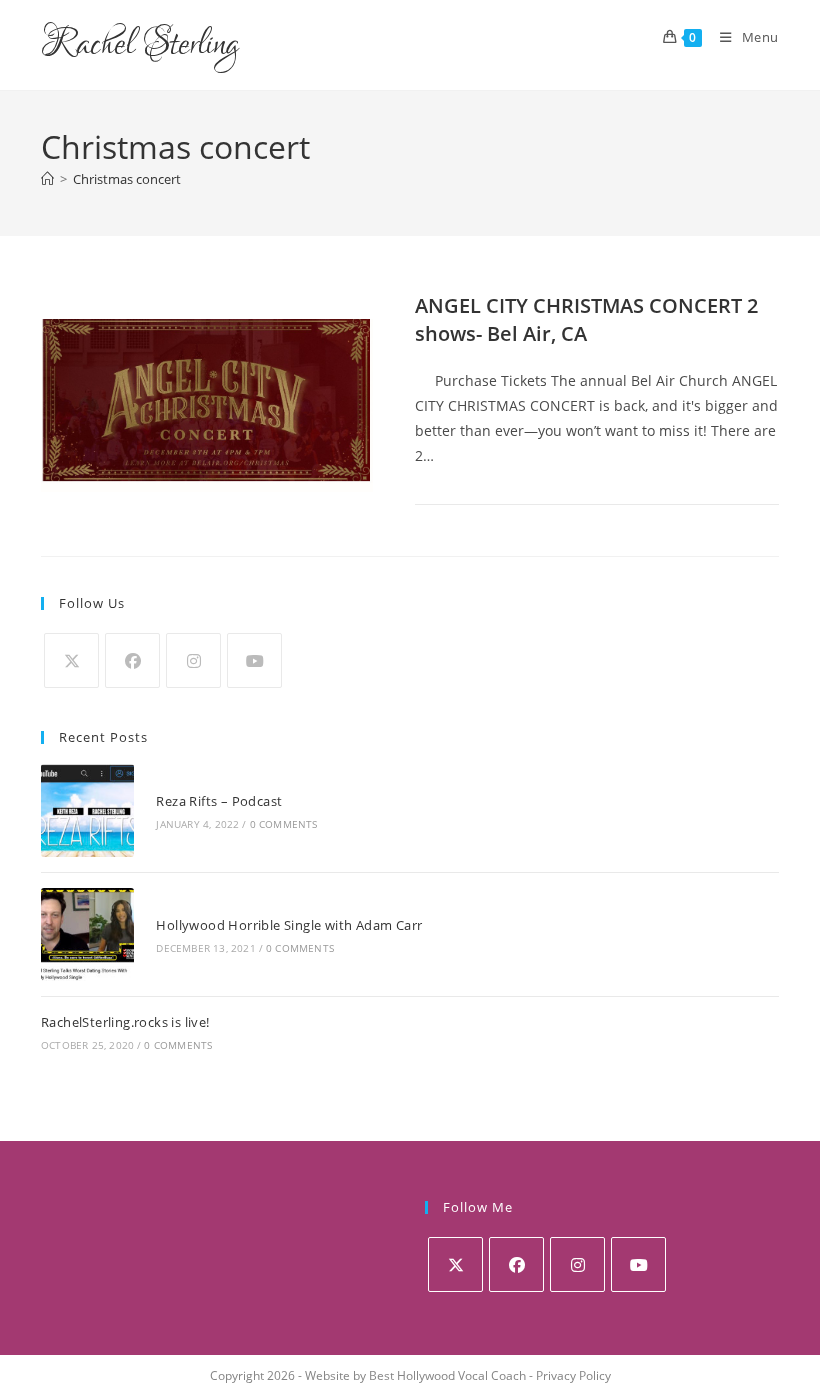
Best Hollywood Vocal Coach (447, 1375)
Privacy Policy (573, 1375)
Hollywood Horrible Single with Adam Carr (289, 925)
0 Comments (284, 824)
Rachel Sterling (140, 45)
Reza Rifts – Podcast (219, 801)
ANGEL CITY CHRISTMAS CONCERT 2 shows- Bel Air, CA (586, 319)
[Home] (47, 179)
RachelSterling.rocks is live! (125, 1022)
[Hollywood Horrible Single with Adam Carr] (87, 934)
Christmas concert (127, 179)
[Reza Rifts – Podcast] (87, 810)
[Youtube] (254, 660)
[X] (71, 660)
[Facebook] (132, 660)
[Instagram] (193, 660)
